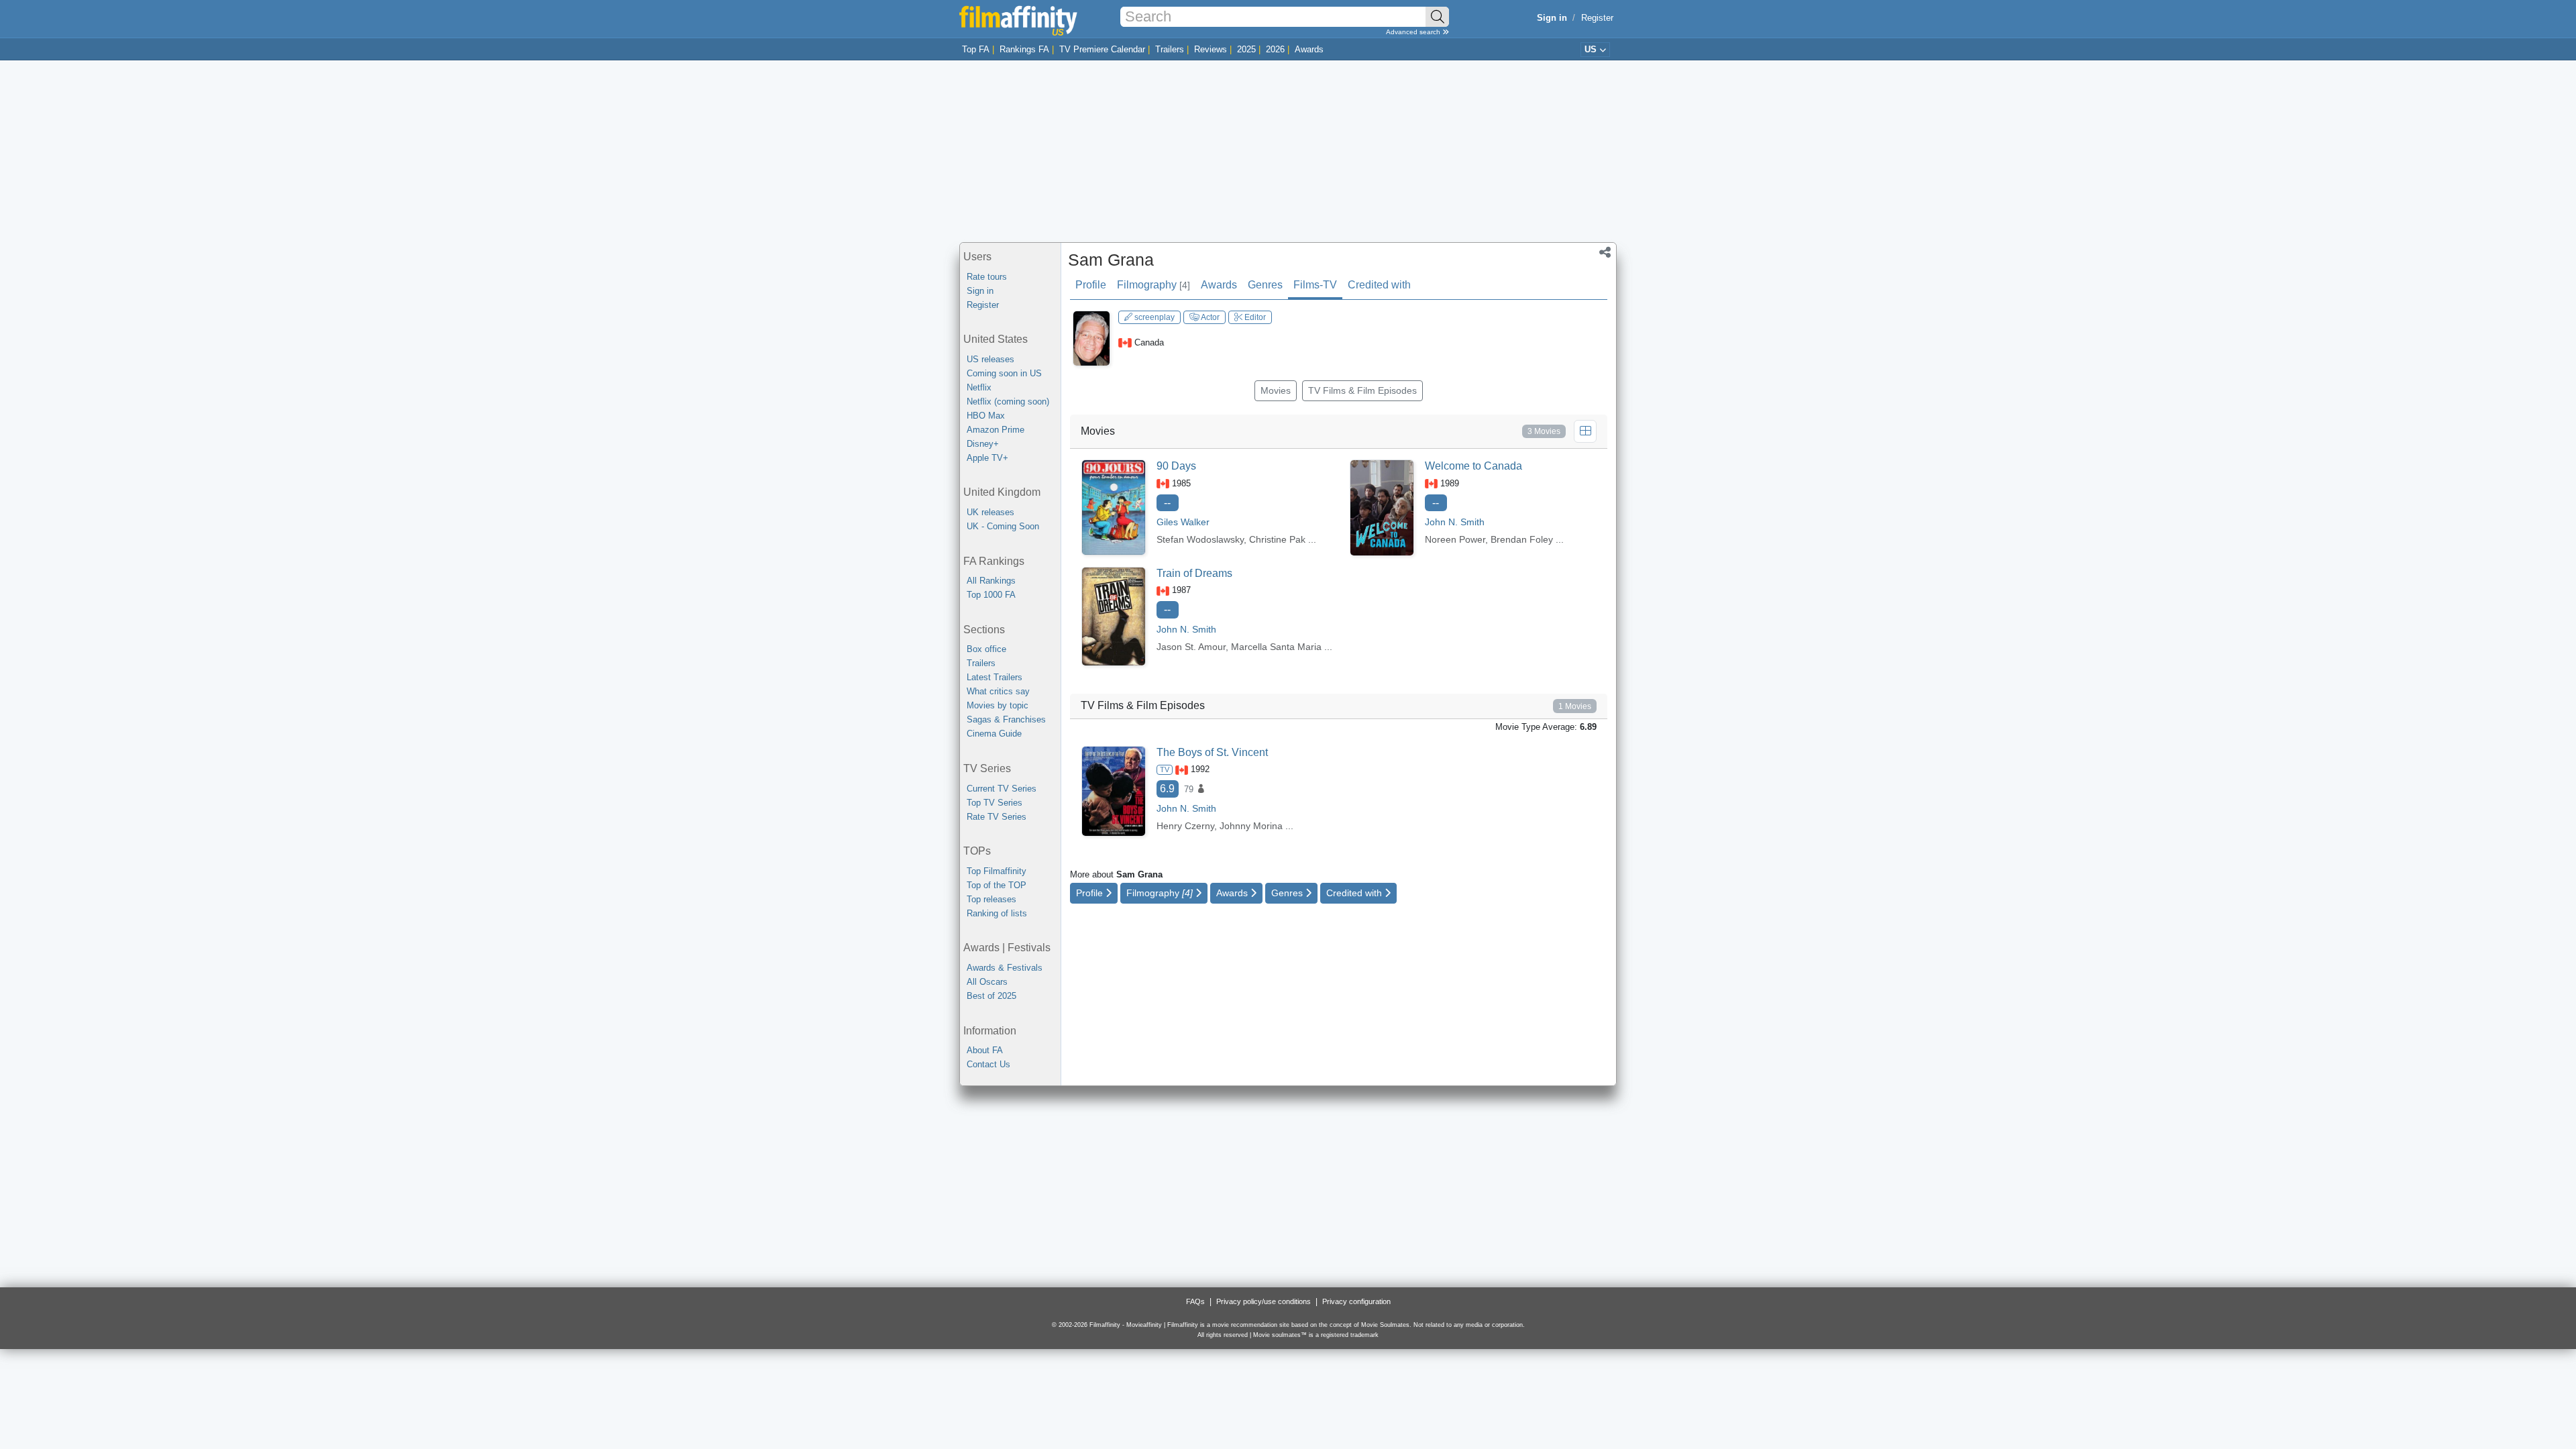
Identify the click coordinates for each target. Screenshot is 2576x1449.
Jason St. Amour (1191, 647)
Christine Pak (1277, 539)
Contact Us (988, 1064)
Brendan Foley (1522, 539)
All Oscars (987, 982)
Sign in (980, 291)
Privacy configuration (1356, 1301)
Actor (1210, 317)
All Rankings (991, 581)
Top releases (991, 899)
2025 (1246, 49)
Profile (1091, 285)
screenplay (1153, 317)
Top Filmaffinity (997, 871)
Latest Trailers (995, 677)
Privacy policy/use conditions (1264, 1301)
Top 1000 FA (991, 595)
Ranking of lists (997, 913)
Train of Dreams (1194, 573)
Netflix (979, 387)
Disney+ (983, 444)
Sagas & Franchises (1006, 719)
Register (1597, 18)
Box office (986, 649)
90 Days (1176, 466)
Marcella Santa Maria (1276, 647)
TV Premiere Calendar (1102, 49)
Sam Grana (1111, 260)
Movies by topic (998, 705)
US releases (990, 359)
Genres (1265, 285)
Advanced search (1414, 32)
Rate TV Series (997, 817)
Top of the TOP (997, 885)
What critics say (998, 691)
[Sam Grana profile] (1091, 338)
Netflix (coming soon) (1008, 401)
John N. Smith (1186, 629)
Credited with (1379, 285)
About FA (985, 1050)
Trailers (1170, 49)
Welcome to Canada (1473, 466)
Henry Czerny (1185, 826)
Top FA (976, 49)
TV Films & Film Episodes (1362, 390)
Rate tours (987, 277)
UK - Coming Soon (1003, 526)
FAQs (1195, 1301)
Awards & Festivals (1005, 968)
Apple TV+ (987, 458)
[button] (1605, 254)
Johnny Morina (1251, 826)
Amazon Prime (996, 430)
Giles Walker (1183, 522)
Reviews (1211, 49)
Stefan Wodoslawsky (1200, 539)
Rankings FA (1024, 49)
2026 (1275, 49)
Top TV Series (995, 803)
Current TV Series (1002, 789)
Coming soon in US (1004, 373)
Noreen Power (1455, 539)
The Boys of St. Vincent (1212, 752)
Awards (1309, 49)
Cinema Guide (994, 734)
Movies (1276, 390)
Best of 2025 (991, 996)
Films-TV (1315, 285)
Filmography (1153, 285)
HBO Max (986, 416)
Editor (1254, 317)
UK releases (990, 512)
